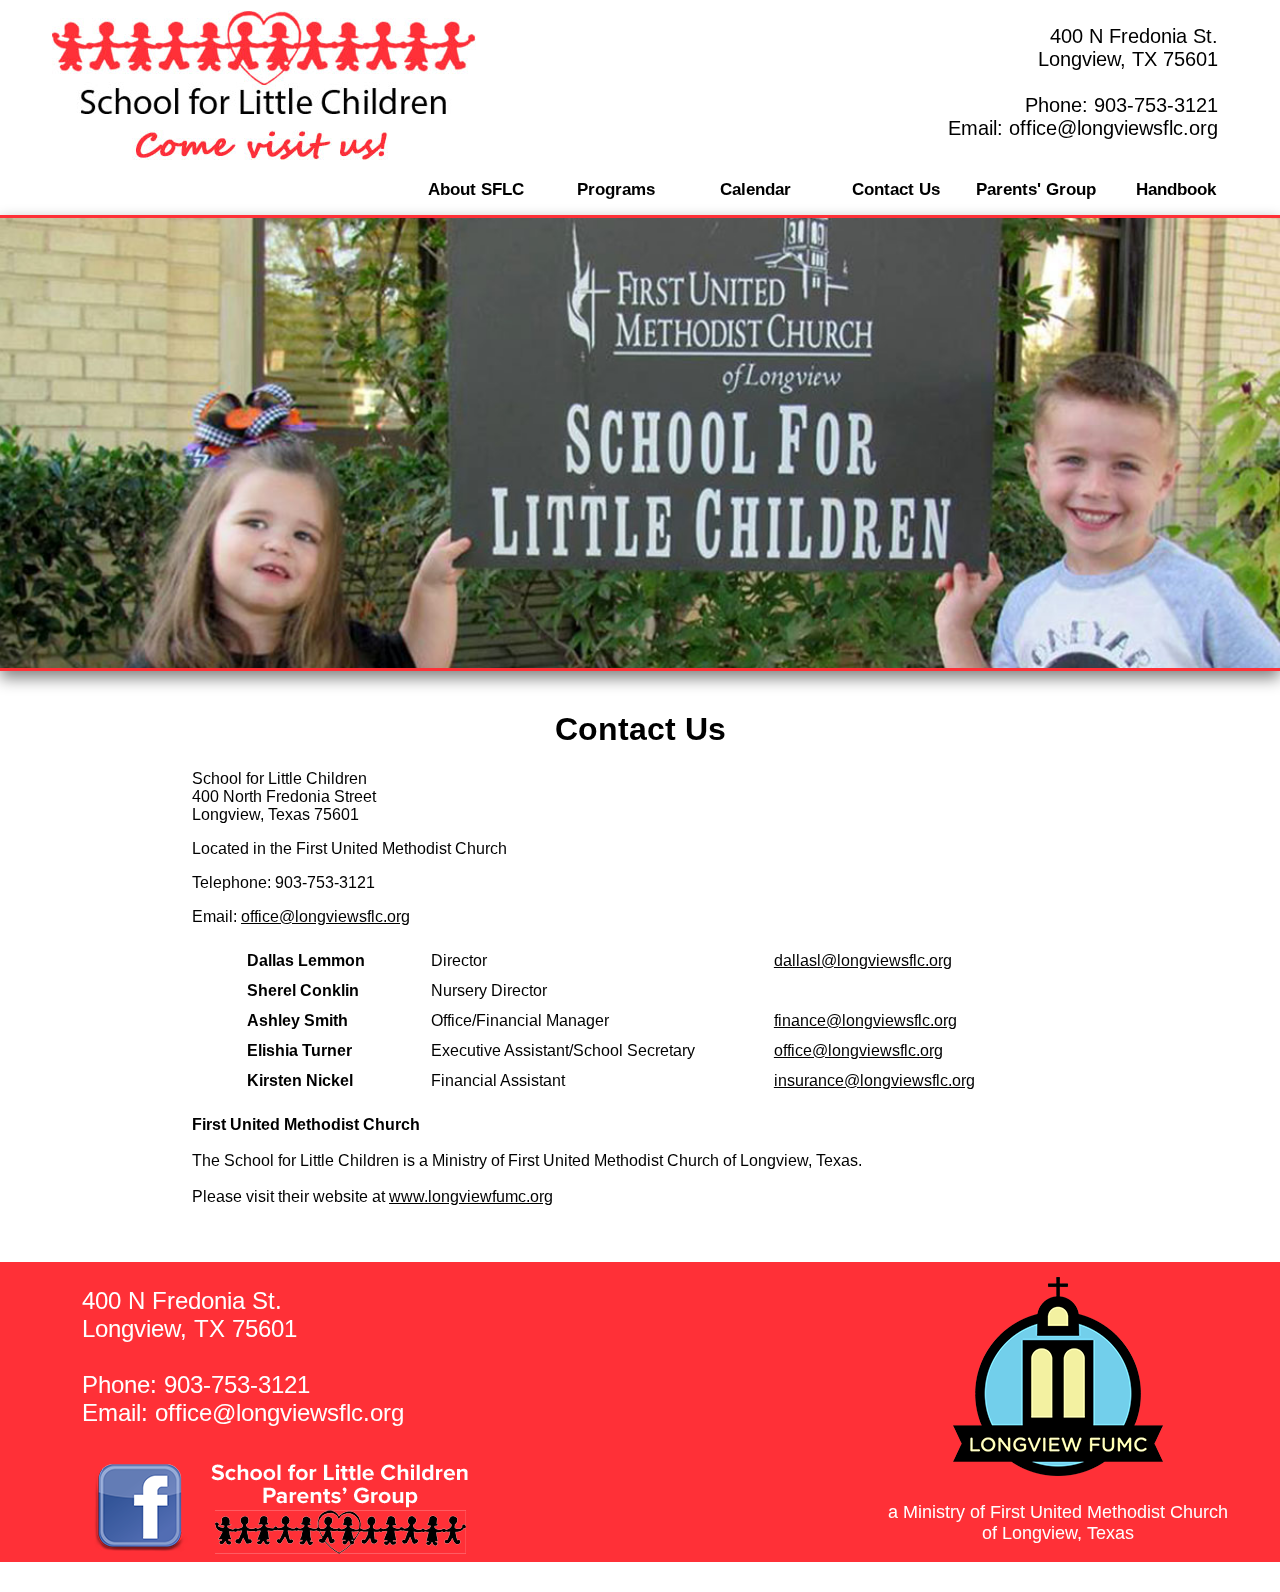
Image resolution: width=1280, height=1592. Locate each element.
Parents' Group (1036, 189)
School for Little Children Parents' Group (294, 1577)
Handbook (1176, 189)
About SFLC (476, 189)
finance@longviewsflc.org (865, 1020)
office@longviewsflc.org (1113, 128)
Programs (616, 189)
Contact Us (896, 189)
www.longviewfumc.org (471, 1196)
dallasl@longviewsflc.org (863, 960)
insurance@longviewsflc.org (874, 1080)
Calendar (755, 189)
